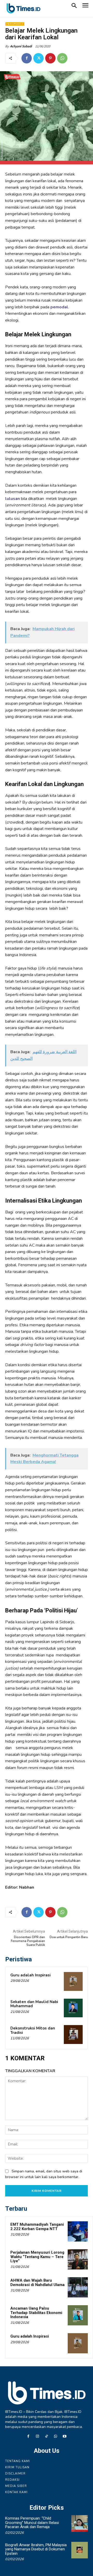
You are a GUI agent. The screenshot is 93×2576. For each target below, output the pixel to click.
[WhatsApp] (62, 58)
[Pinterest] (50, 58)
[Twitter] (38, 58)
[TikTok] (46, 2437)
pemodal (59, 307)
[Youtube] (65, 2437)
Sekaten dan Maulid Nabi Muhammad (34, 2004)
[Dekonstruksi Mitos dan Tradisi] (73, 2035)
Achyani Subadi (21, 46)
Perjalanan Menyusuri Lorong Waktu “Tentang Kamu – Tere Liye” (37, 2257)
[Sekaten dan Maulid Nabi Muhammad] (73, 2008)
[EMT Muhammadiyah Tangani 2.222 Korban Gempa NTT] (78, 2231)
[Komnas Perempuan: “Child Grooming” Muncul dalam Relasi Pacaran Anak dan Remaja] (80, 2523)
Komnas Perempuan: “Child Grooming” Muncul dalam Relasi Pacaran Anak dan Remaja (32, 2523)
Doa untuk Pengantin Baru (69, 1937)
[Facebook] (27, 58)
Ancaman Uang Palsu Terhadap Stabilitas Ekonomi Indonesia (36, 2313)
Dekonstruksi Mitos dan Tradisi (33, 2030)
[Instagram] (37, 2437)
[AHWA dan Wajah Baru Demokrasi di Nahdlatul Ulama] (78, 2287)
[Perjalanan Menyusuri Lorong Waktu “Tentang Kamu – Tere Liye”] (78, 2259)
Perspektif (15, 24)
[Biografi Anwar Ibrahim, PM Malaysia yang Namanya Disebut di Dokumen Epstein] (80, 2550)
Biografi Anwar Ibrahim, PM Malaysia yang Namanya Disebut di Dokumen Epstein (36, 2549)
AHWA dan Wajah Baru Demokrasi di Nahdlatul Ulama (37, 2283)
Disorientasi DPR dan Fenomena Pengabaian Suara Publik (28, 1941)
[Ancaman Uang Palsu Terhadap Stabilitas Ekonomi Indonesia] (78, 2315)
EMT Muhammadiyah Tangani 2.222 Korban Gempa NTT (37, 2227)
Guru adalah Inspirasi (30, 1975)
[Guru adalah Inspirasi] (73, 1981)
